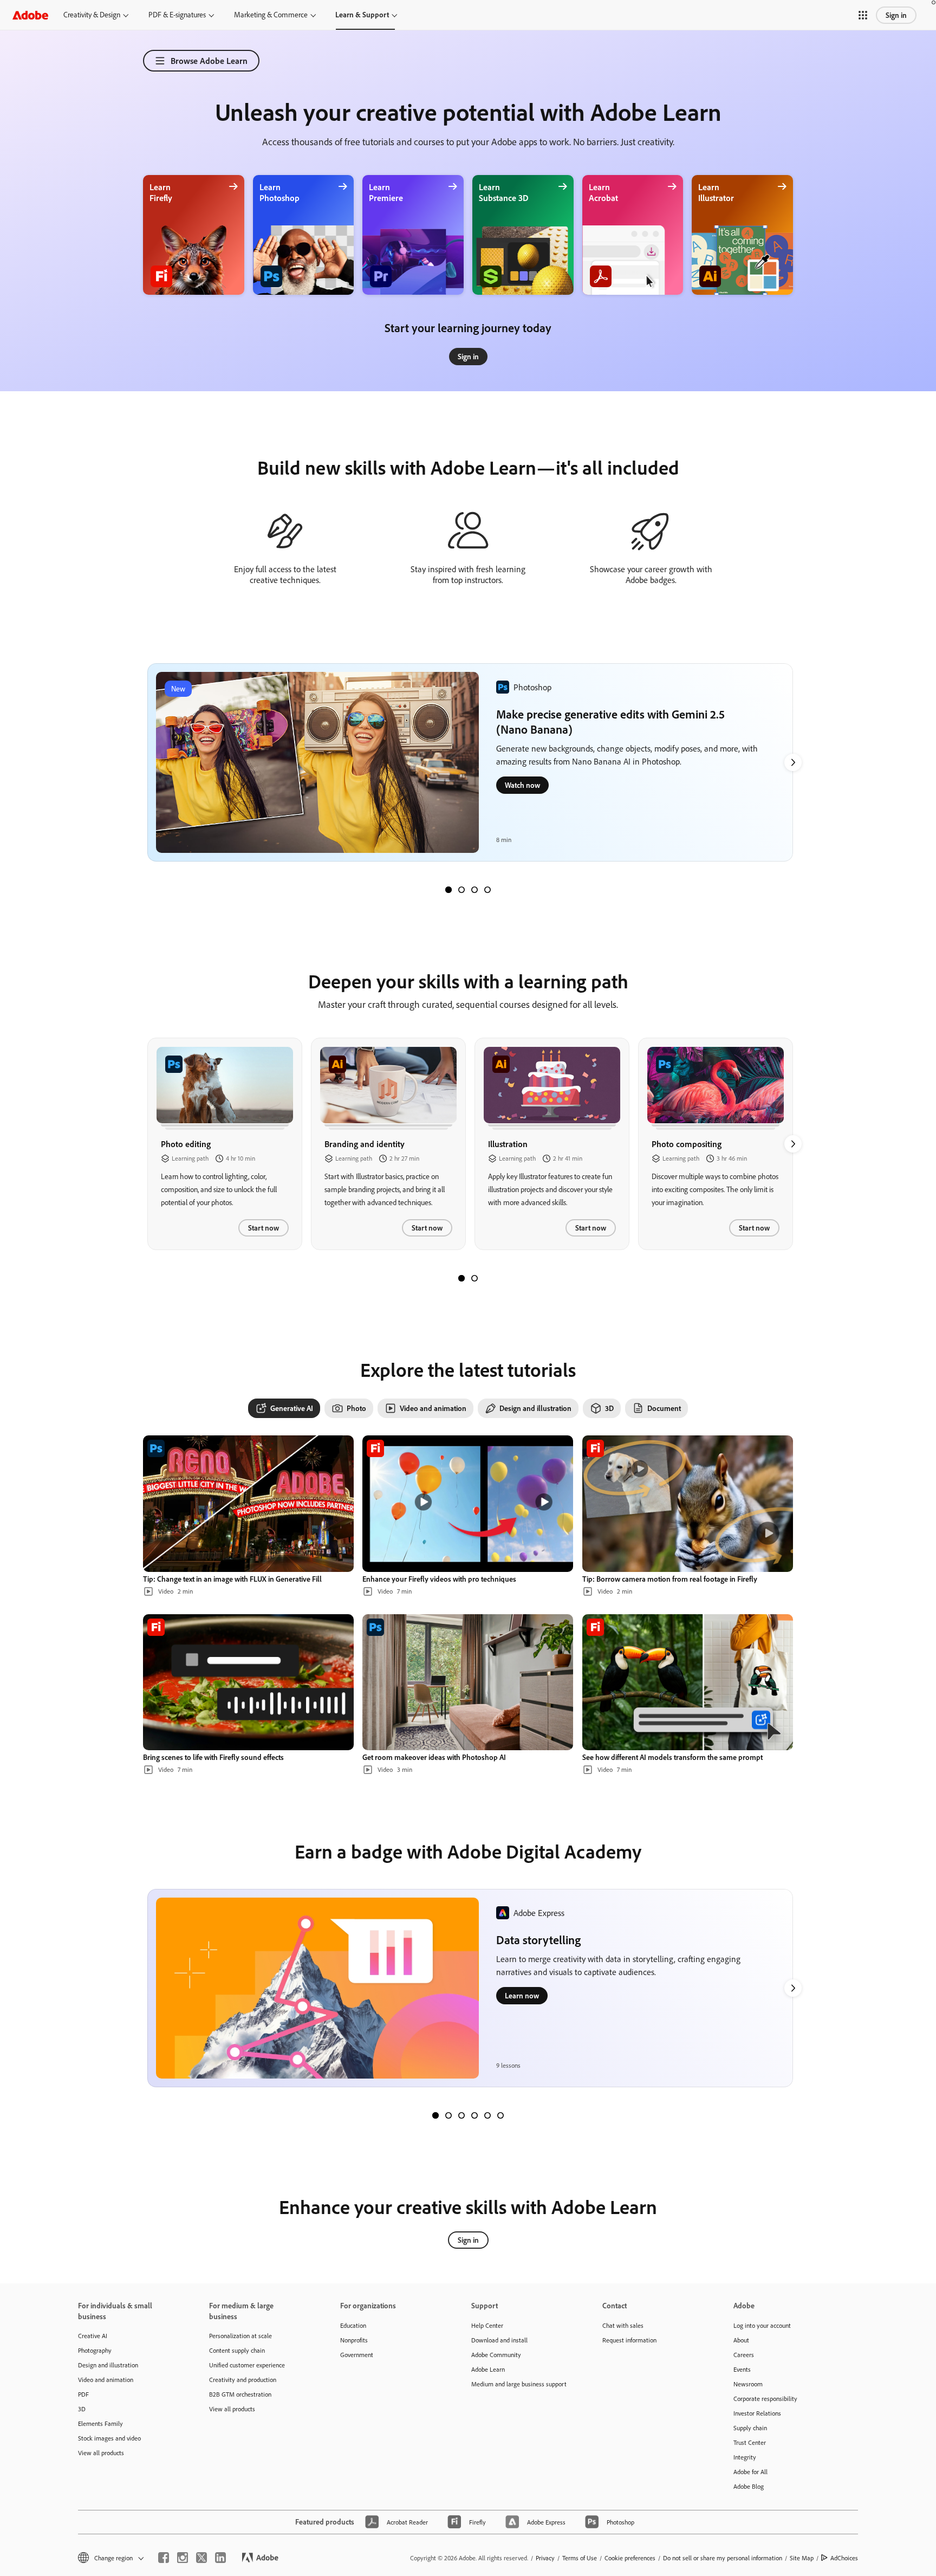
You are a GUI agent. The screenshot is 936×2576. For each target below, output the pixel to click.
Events (742, 2369)
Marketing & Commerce (271, 15)
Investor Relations (757, 2413)
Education (353, 2325)
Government (357, 2355)
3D (82, 2409)
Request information (629, 2340)
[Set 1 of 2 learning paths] (461, 1278)
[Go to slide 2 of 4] (461, 890)
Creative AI (93, 2336)
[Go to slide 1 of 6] (435, 2115)
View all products (101, 2453)
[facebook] (164, 2558)
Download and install (499, 2340)
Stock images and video (109, 2438)
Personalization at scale (240, 2336)
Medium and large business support (519, 2384)
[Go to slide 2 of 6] (448, 2115)
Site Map (802, 2558)
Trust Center (750, 2442)
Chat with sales (623, 2325)
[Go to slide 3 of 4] (474, 890)
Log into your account (762, 2325)
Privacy (545, 2558)
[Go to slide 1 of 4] (448, 890)
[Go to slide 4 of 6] (474, 2115)
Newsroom (748, 2384)
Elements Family (100, 2423)
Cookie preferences (630, 2558)
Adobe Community (496, 2355)
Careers (744, 2355)
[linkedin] (220, 2558)
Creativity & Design (92, 15)
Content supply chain (237, 2350)
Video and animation (106, 2380)
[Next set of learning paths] (793, 762)
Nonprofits (354, 2340)
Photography (95, 2350)
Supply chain (750, 2428)
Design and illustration (108, 2365)
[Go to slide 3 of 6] (461, 2115)
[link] (468, 357)
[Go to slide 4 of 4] (487, 890)
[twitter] (201, 2558)
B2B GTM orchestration (240, 2394)
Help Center (487, 2325)
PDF (83, 2394)
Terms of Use (580, 2558)
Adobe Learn (488, 2369)
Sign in (896, 15)
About (741, 2340)
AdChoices (844, 2558)
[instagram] (183, 2558)
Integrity (745, 2457)
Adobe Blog (749, 2486)
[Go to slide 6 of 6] (500, 2115)
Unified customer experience (247, 2365)
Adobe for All (750, 2472)
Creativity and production (243, 2380)
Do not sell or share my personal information (723, 2558)
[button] (863, 15)
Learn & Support (362, 15)
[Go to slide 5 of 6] (487, 2115)
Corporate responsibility (765, 2399)
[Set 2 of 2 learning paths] (474, 1278)
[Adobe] (30, 15)
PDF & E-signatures (177, 15)
